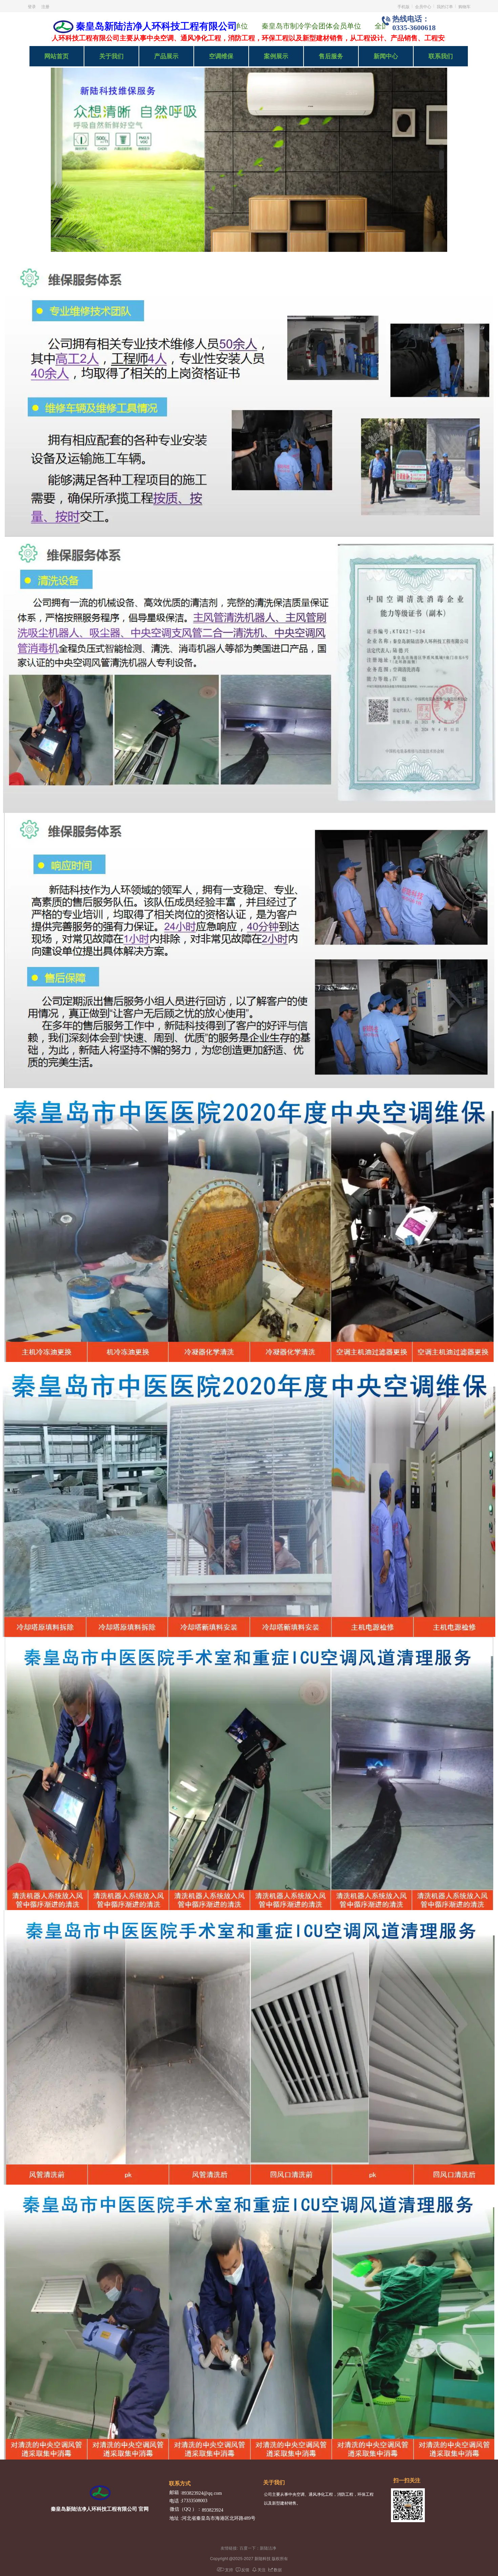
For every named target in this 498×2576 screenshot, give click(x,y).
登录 (32, 6)
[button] (441, 146)
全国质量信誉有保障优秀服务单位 (318, 26)
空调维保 (221, 56)
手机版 (403, 6)
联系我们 (441, 56)
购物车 (464, 6)
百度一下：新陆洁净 (258, 2548)
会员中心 (423, 6)
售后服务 (331, 56)
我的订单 (445, 6)
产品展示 (166, 56)
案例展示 (276, 56)
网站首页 (57, 56)
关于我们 (111, 56)
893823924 (213, 2510)
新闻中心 (386, 56)
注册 (45, 6)
